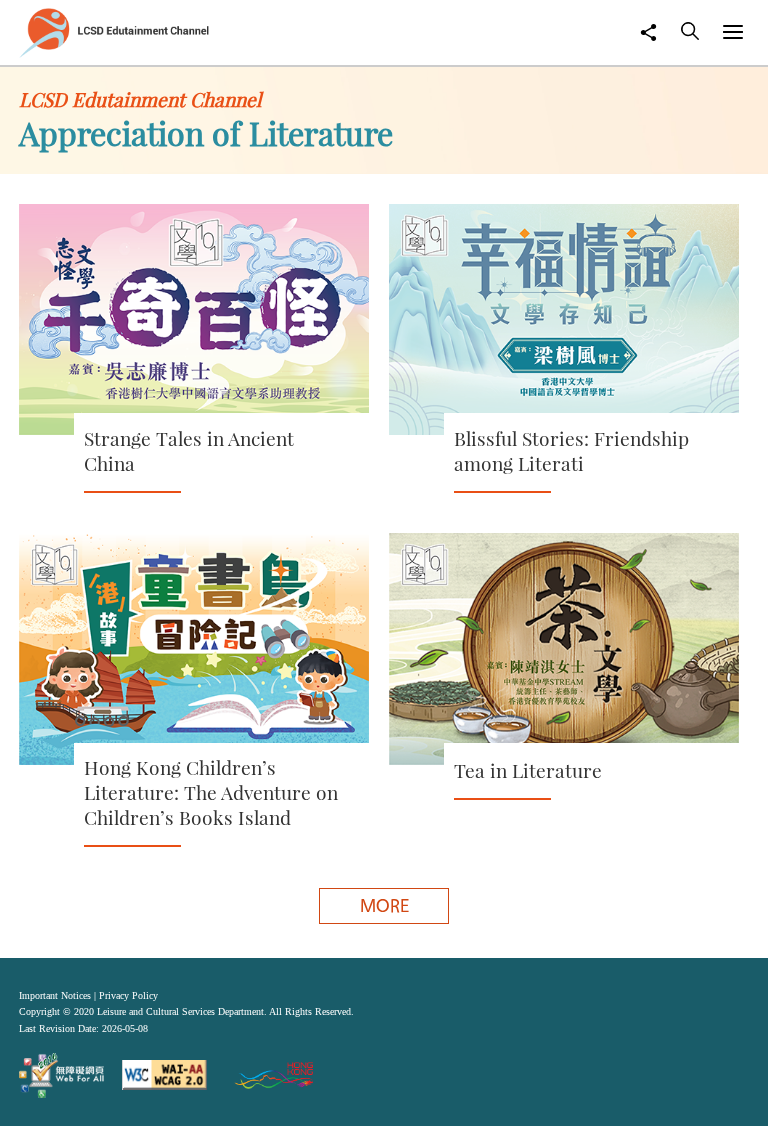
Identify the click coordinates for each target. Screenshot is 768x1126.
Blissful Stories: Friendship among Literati (571, 451)
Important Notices (55, 995)
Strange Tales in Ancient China (189, 451)
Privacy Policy (128, 995)
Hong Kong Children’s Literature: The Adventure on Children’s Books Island (211, 792)
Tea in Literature (528, 770)
